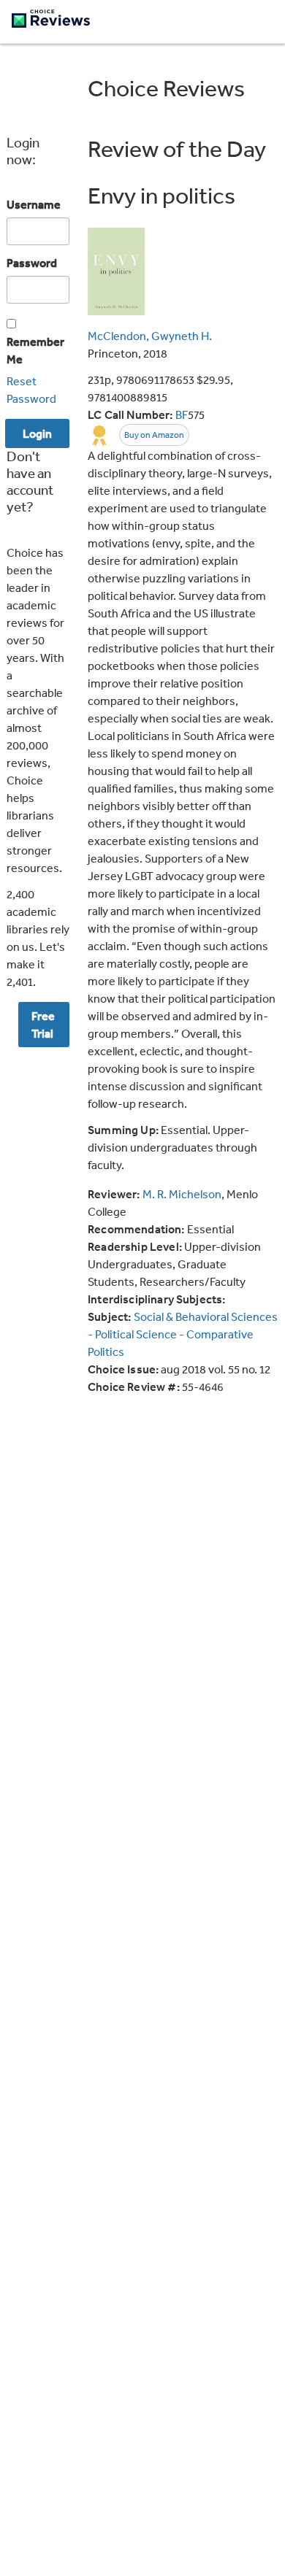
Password (32, 263)
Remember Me (35, 350)
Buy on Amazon (154, 435)
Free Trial (43, 1025)
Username (34, 204)
